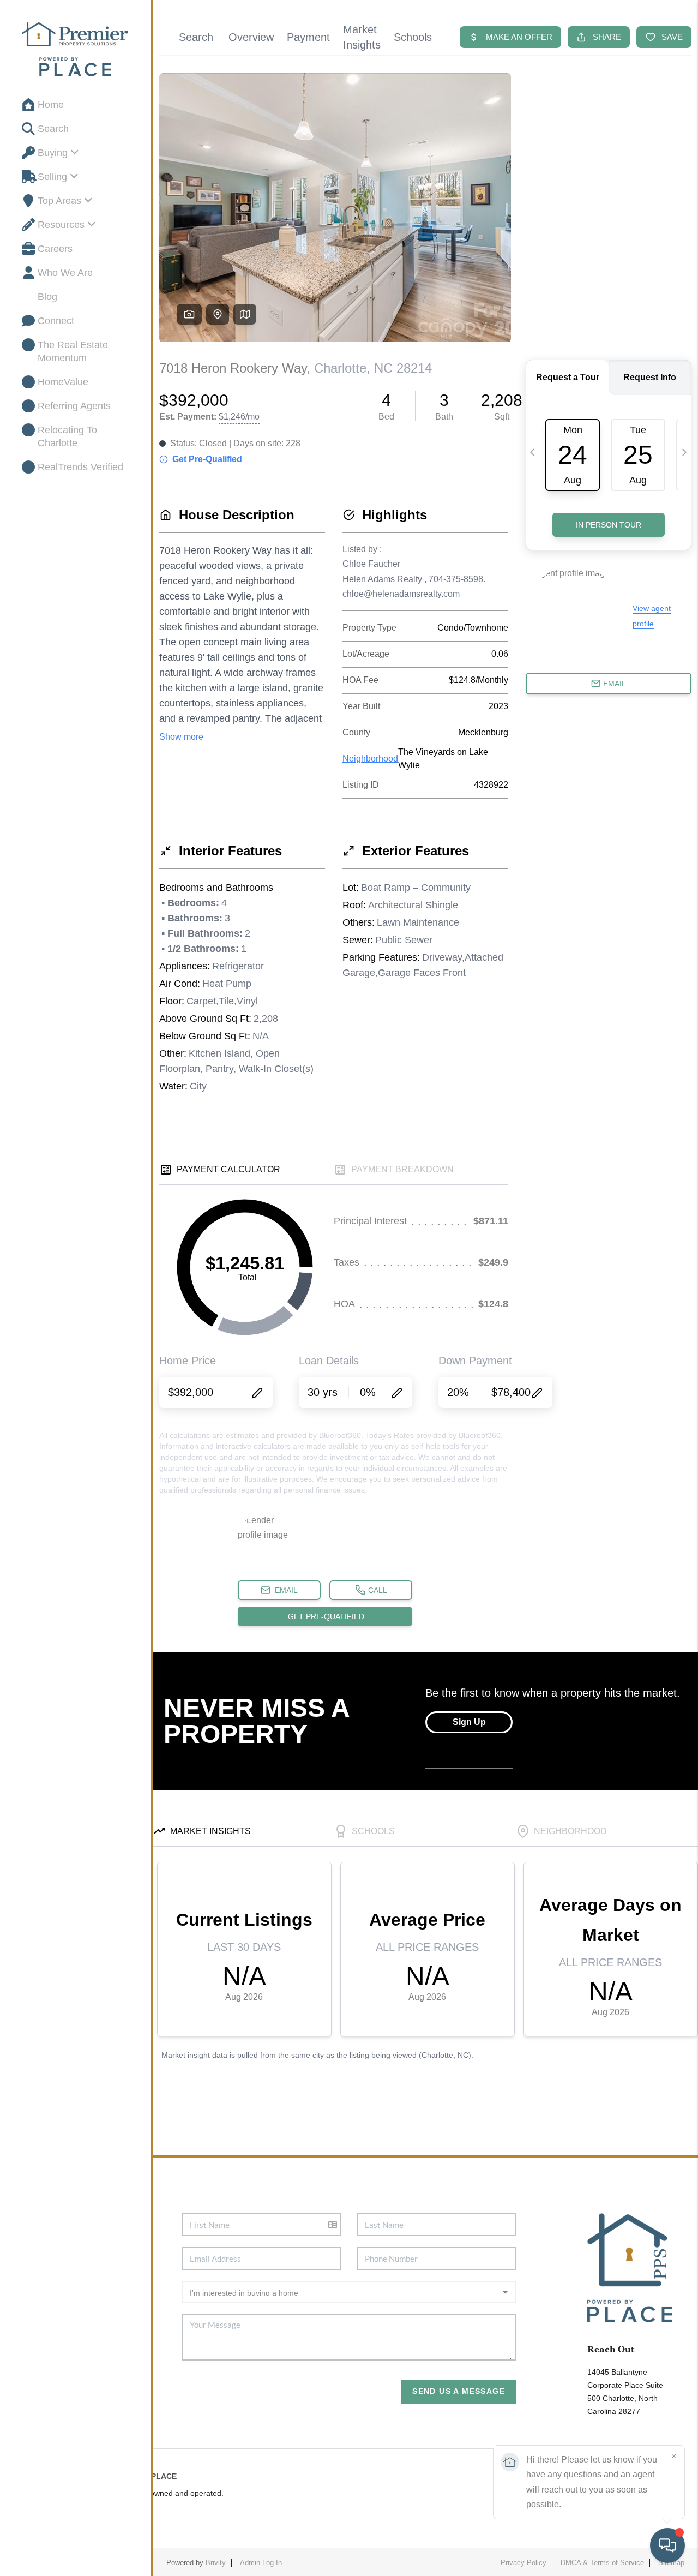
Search (53, 129)
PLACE (164, 2476)
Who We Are (65, 273)
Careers (55, 249)
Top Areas (59, 201)
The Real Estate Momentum (73, 351)
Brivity (216, 2563)
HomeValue (63, 382)
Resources (61, 225)
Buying (53, 153)
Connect (56, 321)
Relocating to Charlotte (67, 436)
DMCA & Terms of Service (602, 2563)
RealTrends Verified (80, 467)
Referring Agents (74, 406)
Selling (52, 177)
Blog (47, 297)
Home (51, 105)
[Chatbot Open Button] (667, 2545)
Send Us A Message (459, 2391)
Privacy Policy (523, 2563)
